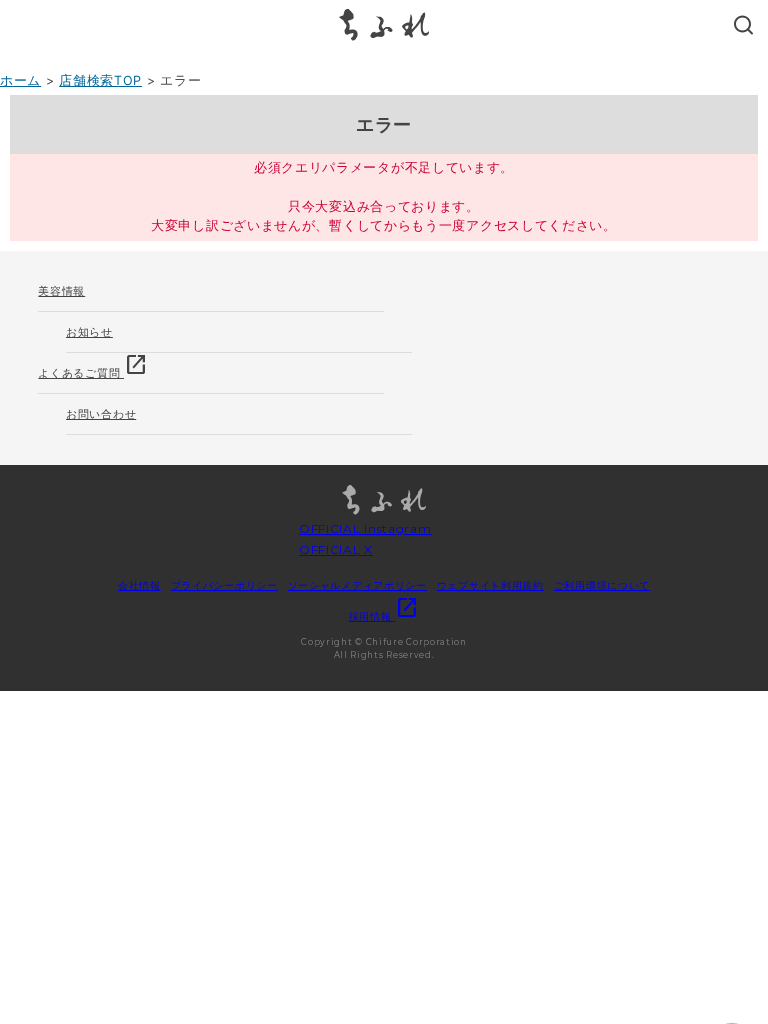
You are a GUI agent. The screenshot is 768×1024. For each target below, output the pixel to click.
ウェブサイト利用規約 (490, 585)
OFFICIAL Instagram (365, 528)
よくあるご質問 (93, 366)
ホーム (20, 80)
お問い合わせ (101, 414)
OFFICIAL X (336, 549)
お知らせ (89, 332)
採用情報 (384, 616)
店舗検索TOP (100, 80)
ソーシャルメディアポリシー (357, 585)
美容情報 (61, 291)
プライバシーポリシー (224, 585)
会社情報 (139, 585)
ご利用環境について (602, 585)
